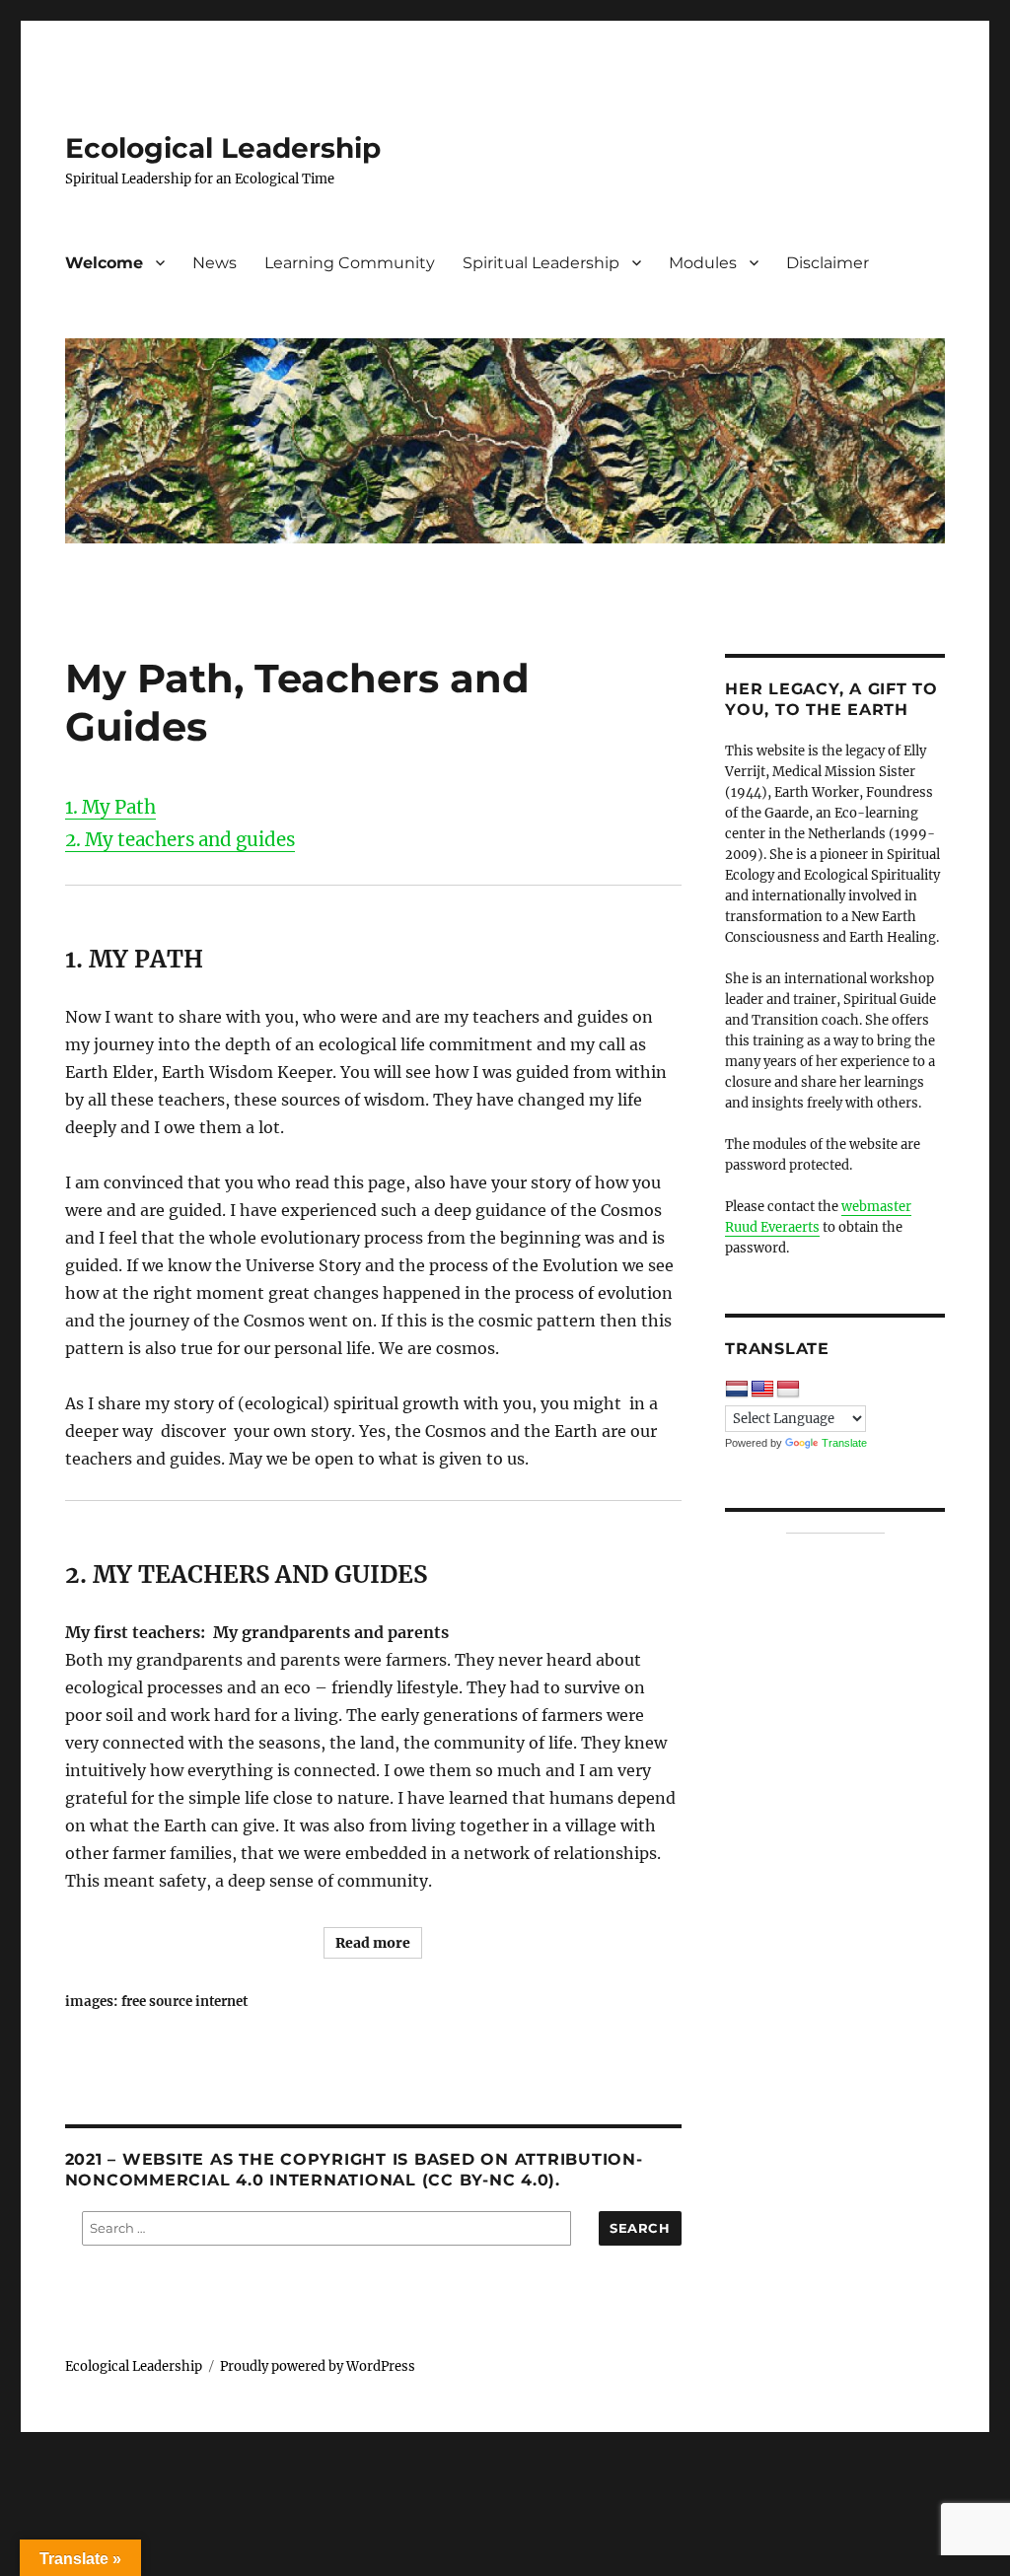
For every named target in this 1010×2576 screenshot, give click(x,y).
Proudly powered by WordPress (318, 2366)
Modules (703, 263)
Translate (844, 1443)
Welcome (104, 263)
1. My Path (110, 807)
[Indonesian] (788, 1390)
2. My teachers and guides (180, 840)
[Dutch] (737, 1390)
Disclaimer (828, 263)
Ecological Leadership (223, 148)
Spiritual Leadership (541, 263)
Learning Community (350, 263)
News (215, 263)
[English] (762, 1390)
